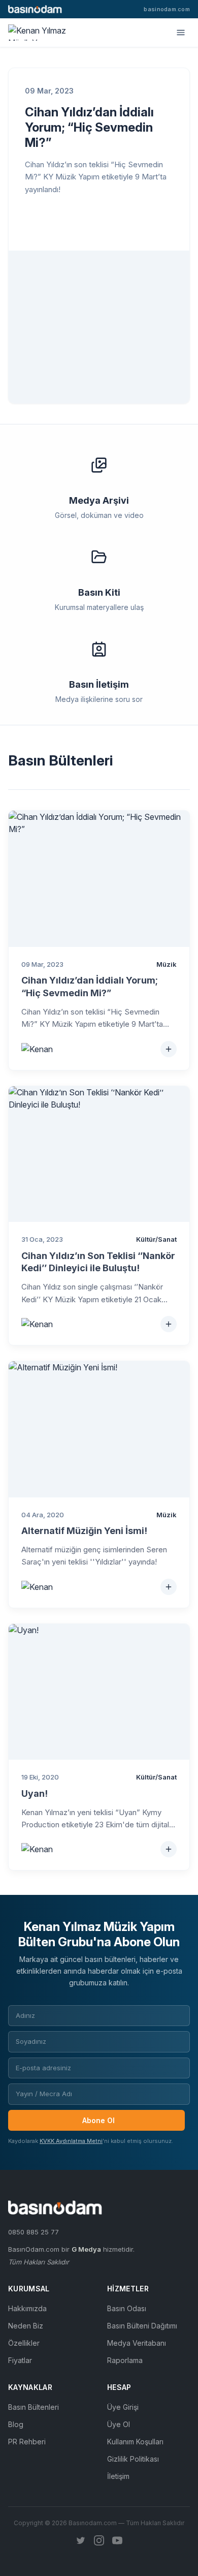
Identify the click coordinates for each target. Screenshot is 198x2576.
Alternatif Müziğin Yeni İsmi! (84, 1531)
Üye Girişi (123, 2407)
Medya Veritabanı (137, 2343)
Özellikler (24, 2343)
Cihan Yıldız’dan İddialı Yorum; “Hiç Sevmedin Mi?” (89, 127)
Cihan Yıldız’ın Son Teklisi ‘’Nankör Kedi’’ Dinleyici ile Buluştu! (98, 1262)
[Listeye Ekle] (169, 1049)
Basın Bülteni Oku (81, 223)
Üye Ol (119, 2424)
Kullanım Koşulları (135, 2442)
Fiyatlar (20, 2360)
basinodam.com (167, 9)
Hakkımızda (27, 2308)
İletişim (118, 2476)
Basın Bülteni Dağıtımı (142, 2326)
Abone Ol (98, 2120)
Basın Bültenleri (34, 2407)
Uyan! (35, 1793)
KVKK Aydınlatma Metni (71, 2141)
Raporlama (125, 2360)
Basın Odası (127, 2308)
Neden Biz (26, 2326)
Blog (16, 2424)
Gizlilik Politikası (133, 2459)
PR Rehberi (27, 2442)
